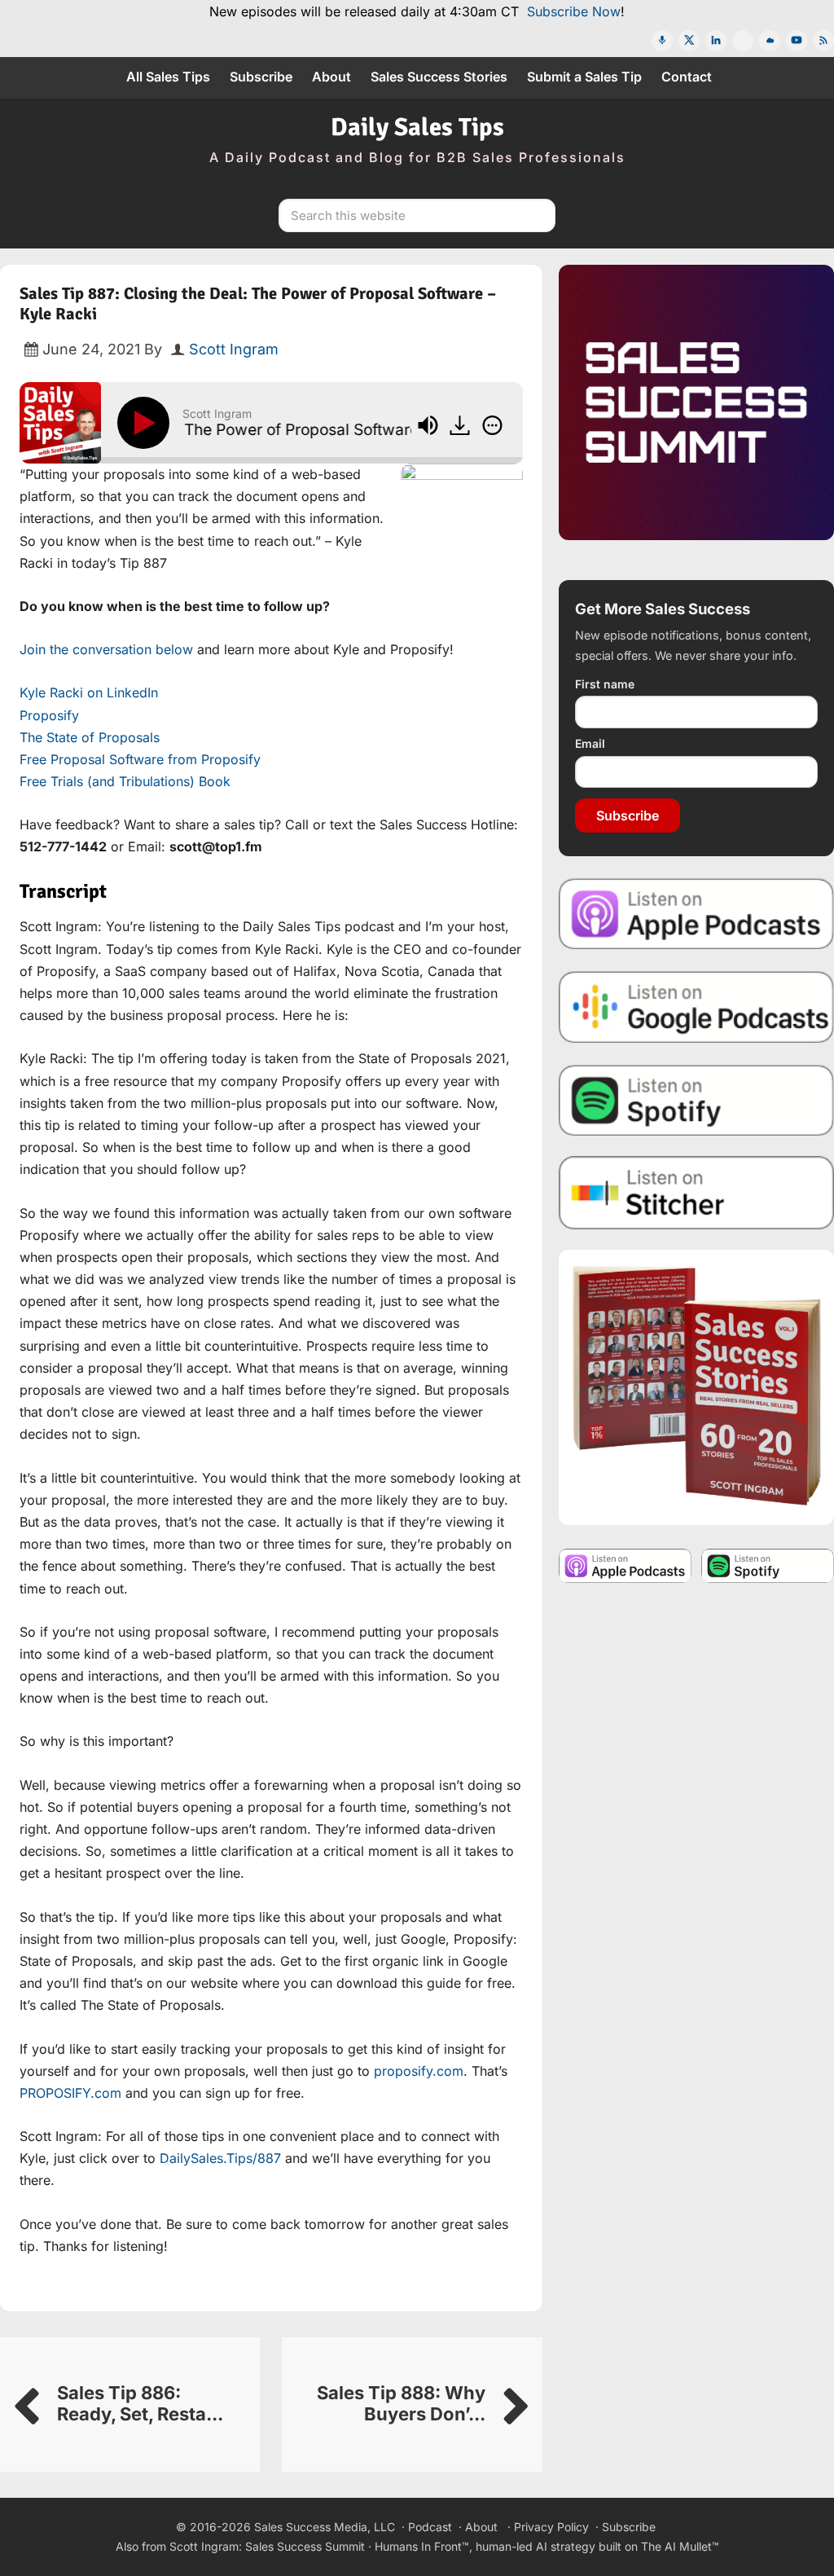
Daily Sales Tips (417, 127)
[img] (492, 425)
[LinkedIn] (716, 41)
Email (590, 743)
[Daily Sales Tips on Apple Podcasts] (696, 913)
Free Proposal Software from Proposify (140, 759)
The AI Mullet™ (680, 2546)
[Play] (147, 423)
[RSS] (823, 41)
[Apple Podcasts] (662, 41)
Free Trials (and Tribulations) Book (125, 781)
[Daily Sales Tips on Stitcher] (696, 1193)
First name (605, 684)
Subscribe (628, 815)
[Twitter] (689, 41)
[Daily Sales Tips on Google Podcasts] (696, 1006)
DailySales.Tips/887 (220, 2158)
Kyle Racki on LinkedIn (89, 692)
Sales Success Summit (305, 2546)
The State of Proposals (90, 737)
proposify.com (419, 2071)
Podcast (430, 2527)
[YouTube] (797, 41)
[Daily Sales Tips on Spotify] (696, 1100)
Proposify (49, 715)
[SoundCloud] (770, 41)
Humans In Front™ (422, 2546)
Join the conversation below (106, 649)
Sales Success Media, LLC (325, 2527)
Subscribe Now (574, 11)
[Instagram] (743, 41)
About (481, 2527)
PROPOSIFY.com (70, 2093)
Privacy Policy (551, 2527)
